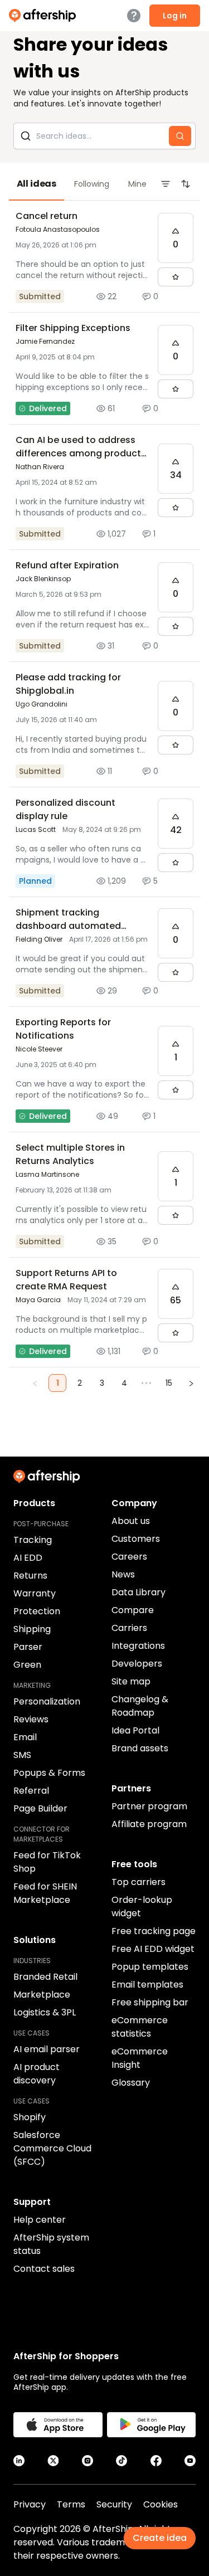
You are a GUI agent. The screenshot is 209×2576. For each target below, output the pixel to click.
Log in (175, 16)
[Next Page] (191, 1383)
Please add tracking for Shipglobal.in (68, 684)
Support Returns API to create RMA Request (66, 1280)
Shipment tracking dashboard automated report (68, 926)
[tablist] (104, 184)
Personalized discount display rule (65, 809)
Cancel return (47, 216)
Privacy (30, 2504)
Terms (71, 2504)
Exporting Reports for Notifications (63, 1029)
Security (114, 2504)
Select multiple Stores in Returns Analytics (70, 1154)
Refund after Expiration (67, 565)
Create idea (160, 2538)
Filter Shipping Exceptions (73, 328)
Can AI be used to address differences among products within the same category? (81, 453)
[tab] (37, 184)
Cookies (161, 2504)
